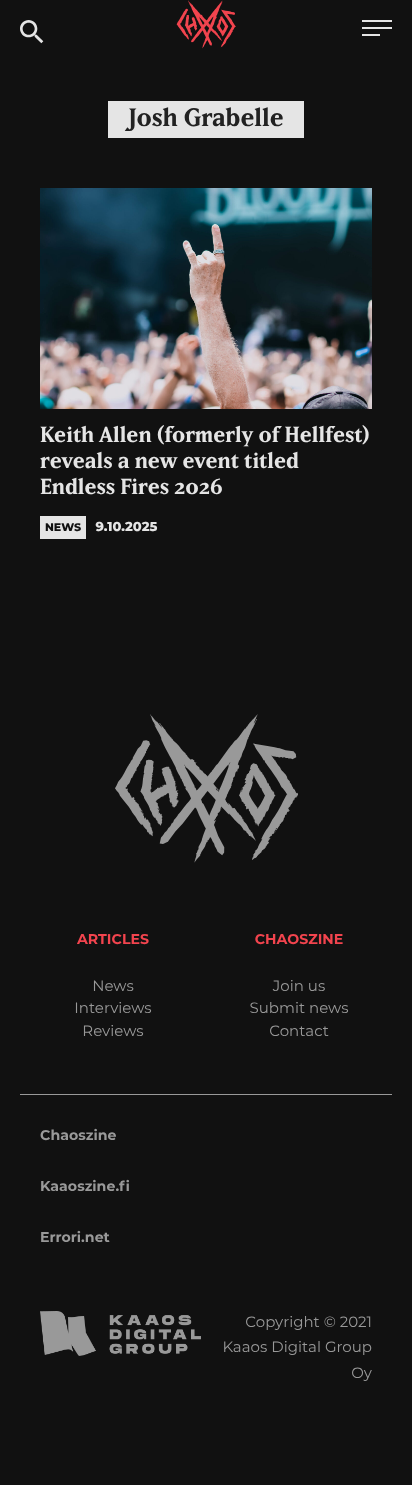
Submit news (299, 1007)
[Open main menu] (377, 30)
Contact (299, 1030)
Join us (299, 985)
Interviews (112, 1007)
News (113, 985)
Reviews (112, 1030)
